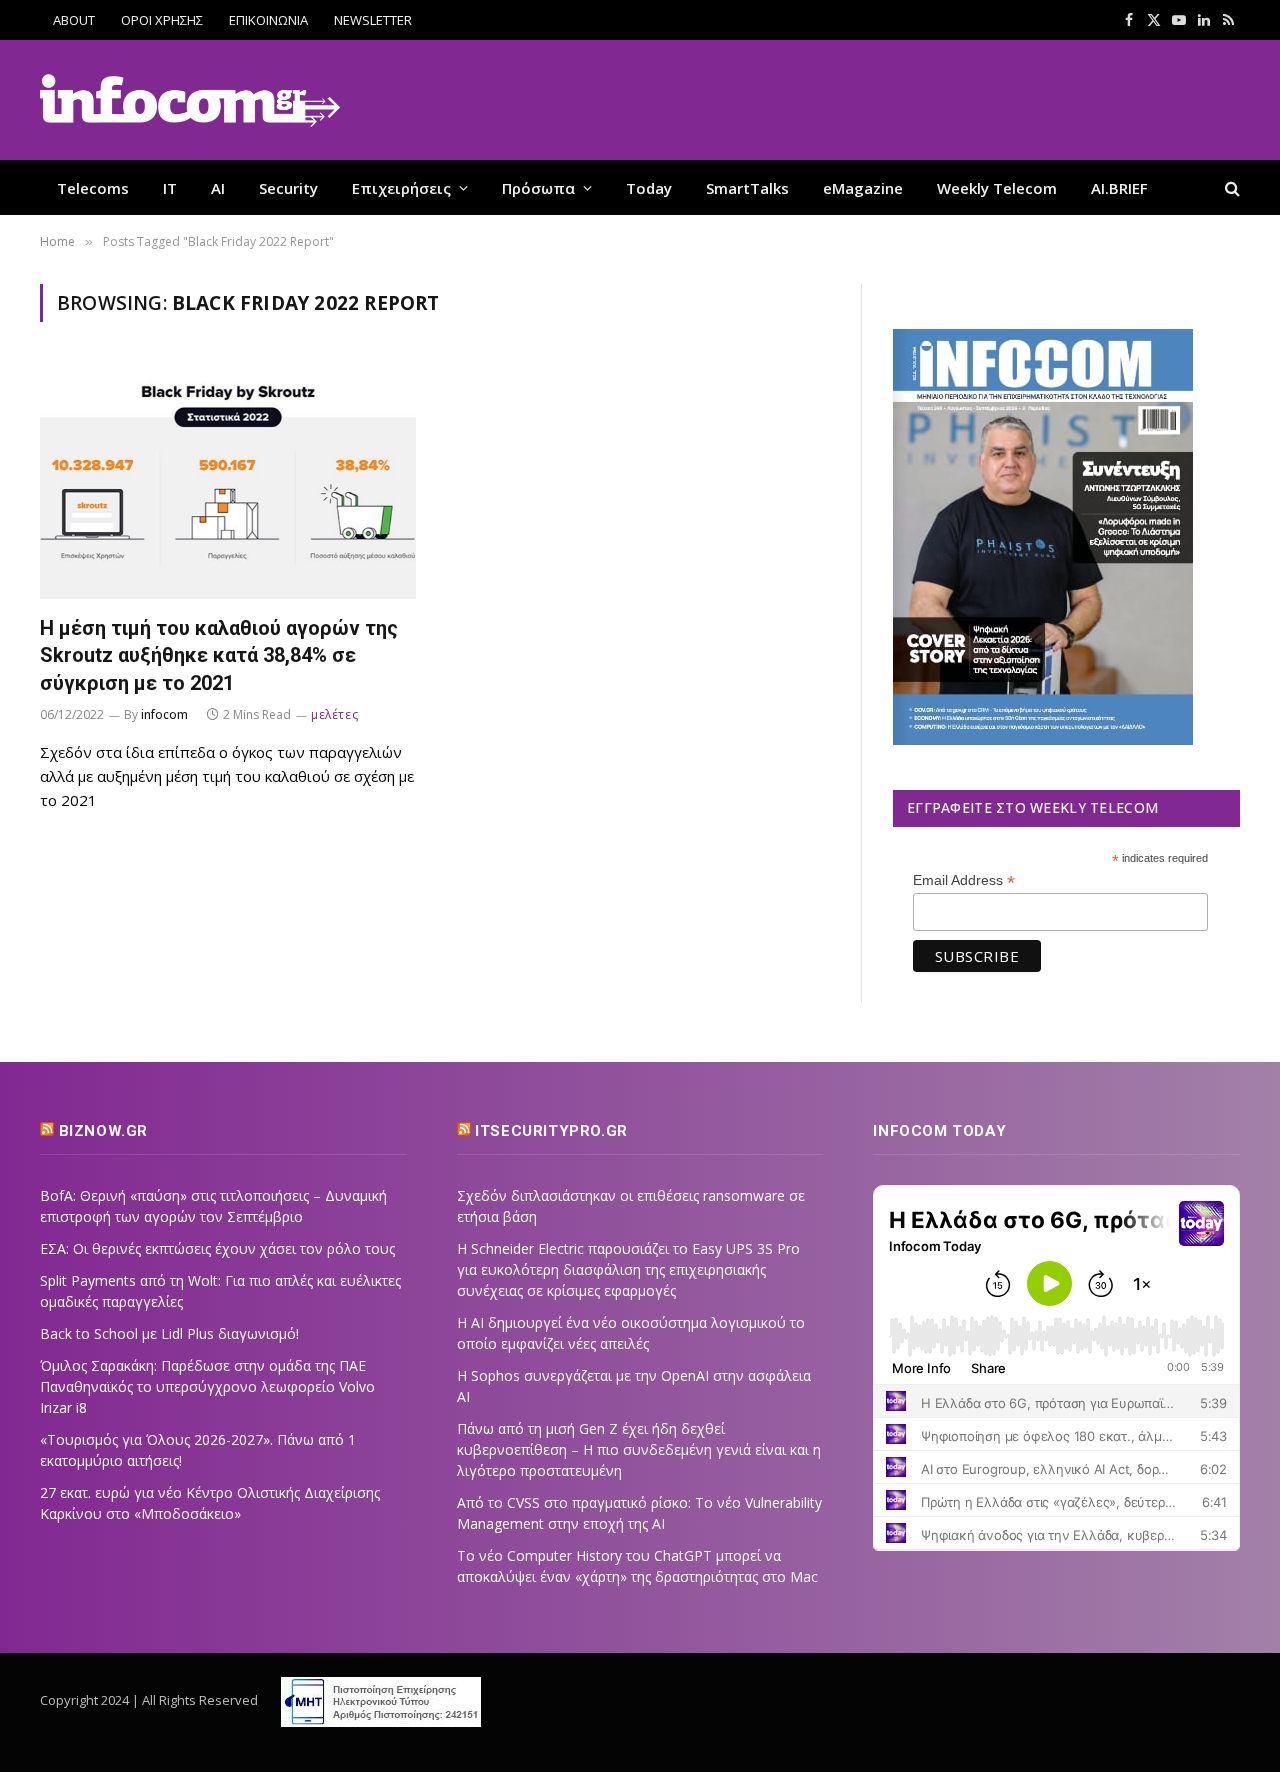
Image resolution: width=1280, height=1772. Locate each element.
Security (288, 188)
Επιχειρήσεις (401, 188)
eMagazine (863, 188)
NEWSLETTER (373, 20)
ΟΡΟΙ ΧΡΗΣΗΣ (162, 20)
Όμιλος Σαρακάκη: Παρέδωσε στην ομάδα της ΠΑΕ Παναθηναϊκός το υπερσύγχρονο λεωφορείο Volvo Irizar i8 (207, 1386)
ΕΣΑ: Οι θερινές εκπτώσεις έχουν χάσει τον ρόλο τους (217, 1248)
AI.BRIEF (1119, 188)
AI (218, 188)
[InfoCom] (190, 100)
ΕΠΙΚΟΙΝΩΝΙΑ (268, 20)
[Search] (1230, 187)
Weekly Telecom (997, 188)
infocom (164, 714)
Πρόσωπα (538, 188)
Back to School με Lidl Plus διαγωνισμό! (169, 1333)
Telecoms (93, 188)
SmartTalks (747, 188)
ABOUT (74, 20)
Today (649, 188)
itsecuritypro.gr (551, 1131)
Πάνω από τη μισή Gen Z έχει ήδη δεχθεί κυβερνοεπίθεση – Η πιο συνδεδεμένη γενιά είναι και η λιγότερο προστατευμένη (639, 1449)
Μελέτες (334, 714)
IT (170, 188)
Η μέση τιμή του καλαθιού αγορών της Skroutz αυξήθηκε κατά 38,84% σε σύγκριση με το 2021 (219, 655)
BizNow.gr (103, 1131)
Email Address (964, 880)
